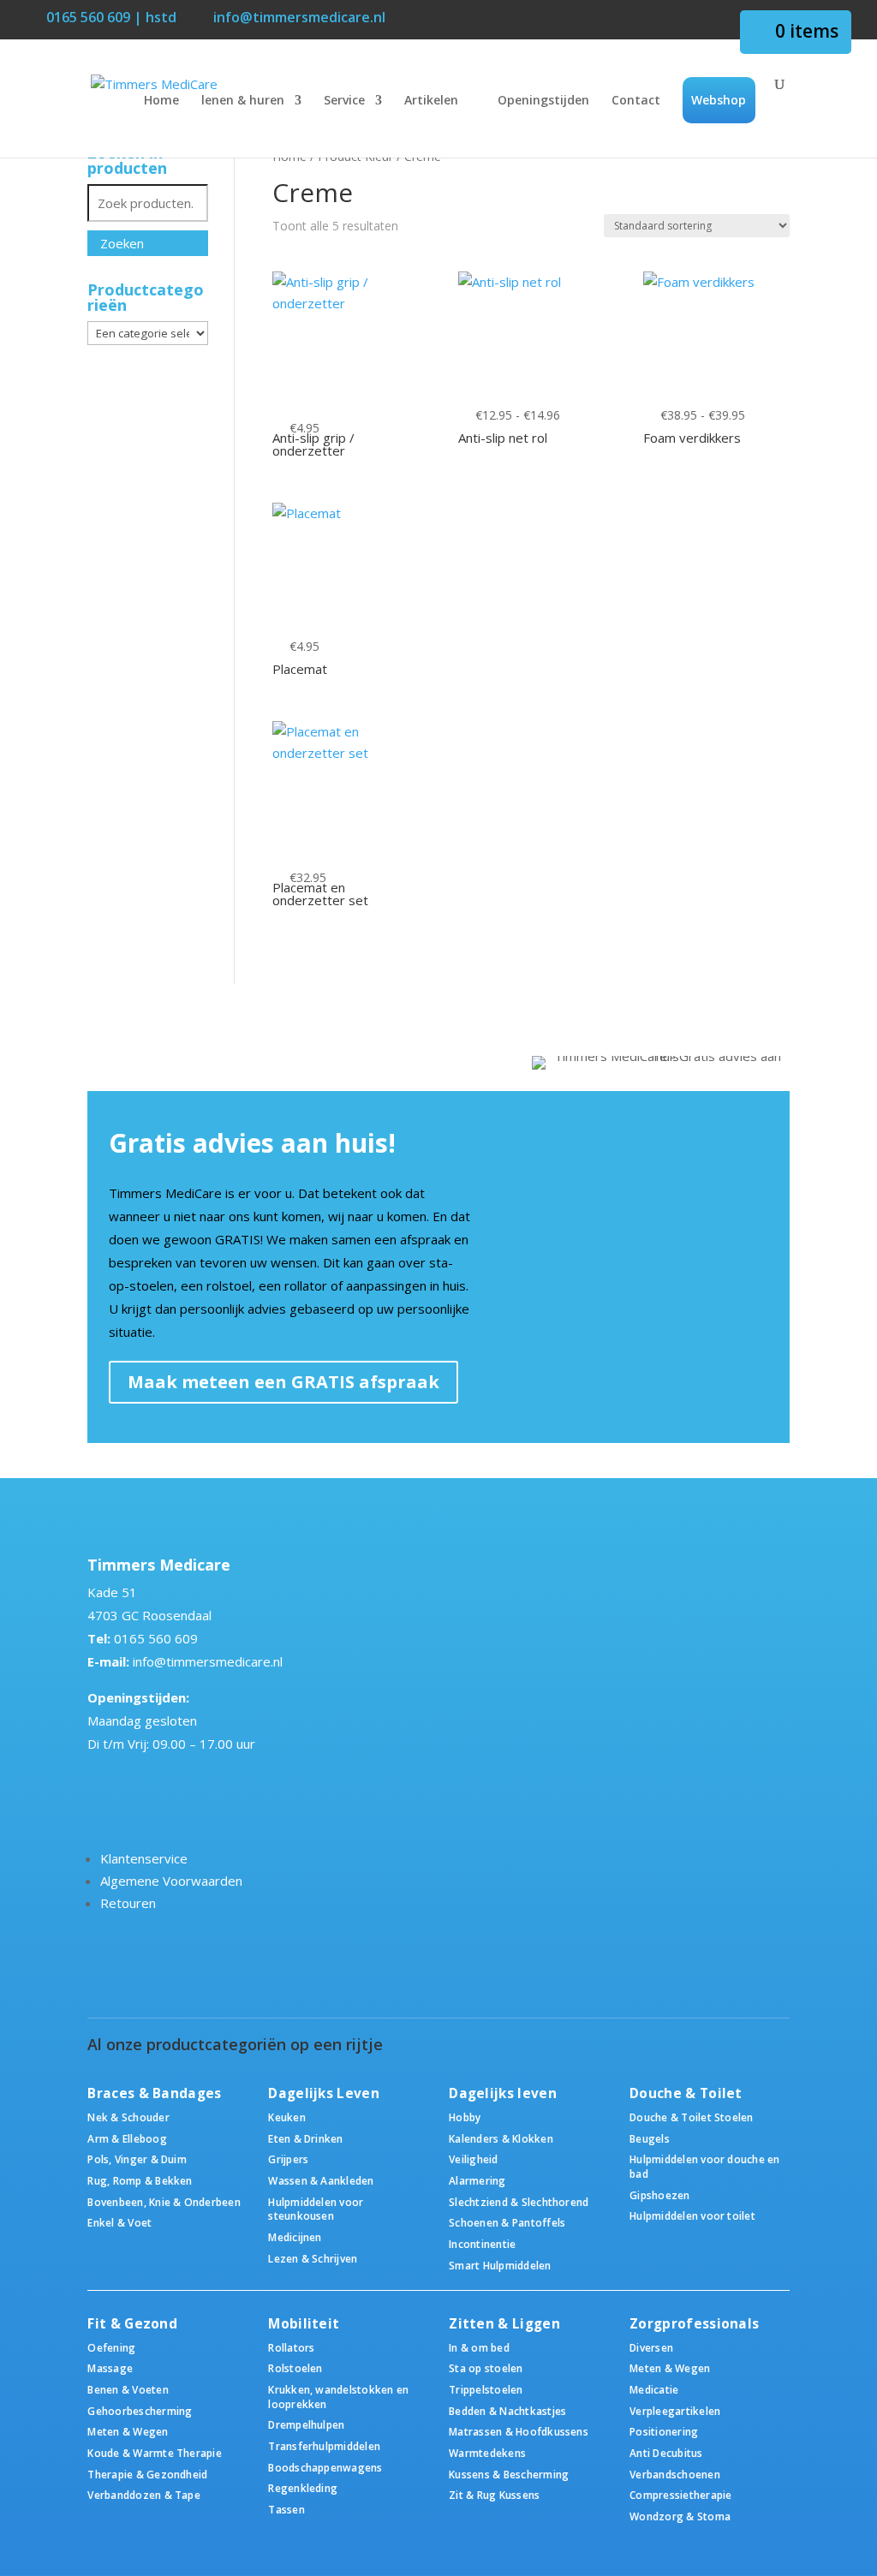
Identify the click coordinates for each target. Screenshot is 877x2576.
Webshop (719, 100)
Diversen (651, 2347)
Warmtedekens (487, 2453)
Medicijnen (295, 2237)
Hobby (465, 2117)
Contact (636, 101)
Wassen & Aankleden (321, 2180)
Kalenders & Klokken (501, 2138)
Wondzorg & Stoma (680, 2516)
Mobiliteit (304, 2324)
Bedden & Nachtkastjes (507, 2411)
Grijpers (288, 2159)
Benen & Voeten (128, 2389)
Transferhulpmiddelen (324, 2446)
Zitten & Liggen (504, 2324)
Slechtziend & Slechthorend (519, 2202)
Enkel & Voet (119, 2222)
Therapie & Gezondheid (147, 2474)
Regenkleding (303, 2488)
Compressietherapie (680, 2495)
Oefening (111, 2347)
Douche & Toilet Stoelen (691, 2117)
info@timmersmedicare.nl (208, 1661)
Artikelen (431, 101)
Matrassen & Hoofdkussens (519, 2431)
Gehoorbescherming (140, 2411)
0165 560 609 (156, 1638)
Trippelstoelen (486, 2389)
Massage (110, 2368)
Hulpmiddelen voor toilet (692, 2215)
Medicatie (654, 2389)
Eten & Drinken (305, 2138)
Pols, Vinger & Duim (137, 2159)
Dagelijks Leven (324, 2093)
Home (161, 101)
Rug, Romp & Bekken (140, 2180)
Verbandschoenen (675, 2474)
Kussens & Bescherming (509, 2474)
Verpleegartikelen (675, 2411)
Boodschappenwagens (325, 2467)
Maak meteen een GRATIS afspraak (283, 1382)
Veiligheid (473, 2159)
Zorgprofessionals (694, 2324)
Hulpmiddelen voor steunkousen (316, 2209)
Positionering (664, 2431)
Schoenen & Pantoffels (507, 2222)
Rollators (291, 2347)
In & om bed (479, 2347)
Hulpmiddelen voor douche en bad (704, 2166)
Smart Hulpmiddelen (500, 2265)
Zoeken (122, 243)
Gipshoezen (659, 2195)
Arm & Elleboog (127, 2138)
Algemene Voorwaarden (171, 1881)
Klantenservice (144, 1858)
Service (344, 101)
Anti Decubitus (666, 2453)
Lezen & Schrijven (313, 2258)
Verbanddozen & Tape (144, 2495)
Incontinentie (482, 2244)
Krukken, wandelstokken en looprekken (338, 2397)
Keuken (286, 2117)
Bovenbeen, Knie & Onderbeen (164, 2202)
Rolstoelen (295, 2368)
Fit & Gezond (132, 2324)
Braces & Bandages (154, 2093)
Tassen (286, 2509)
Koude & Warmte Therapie (154, 2453)
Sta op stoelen (486, 2368)
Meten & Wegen (128, 2431)
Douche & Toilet (686, 2093)
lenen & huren (243, 101)
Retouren (128, 1903)
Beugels (650, 2138)
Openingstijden (543, 101)
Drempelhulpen (306, 2424)
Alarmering (477, 2180)
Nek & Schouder (128, 2117)
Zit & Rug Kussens (494, 2495)
